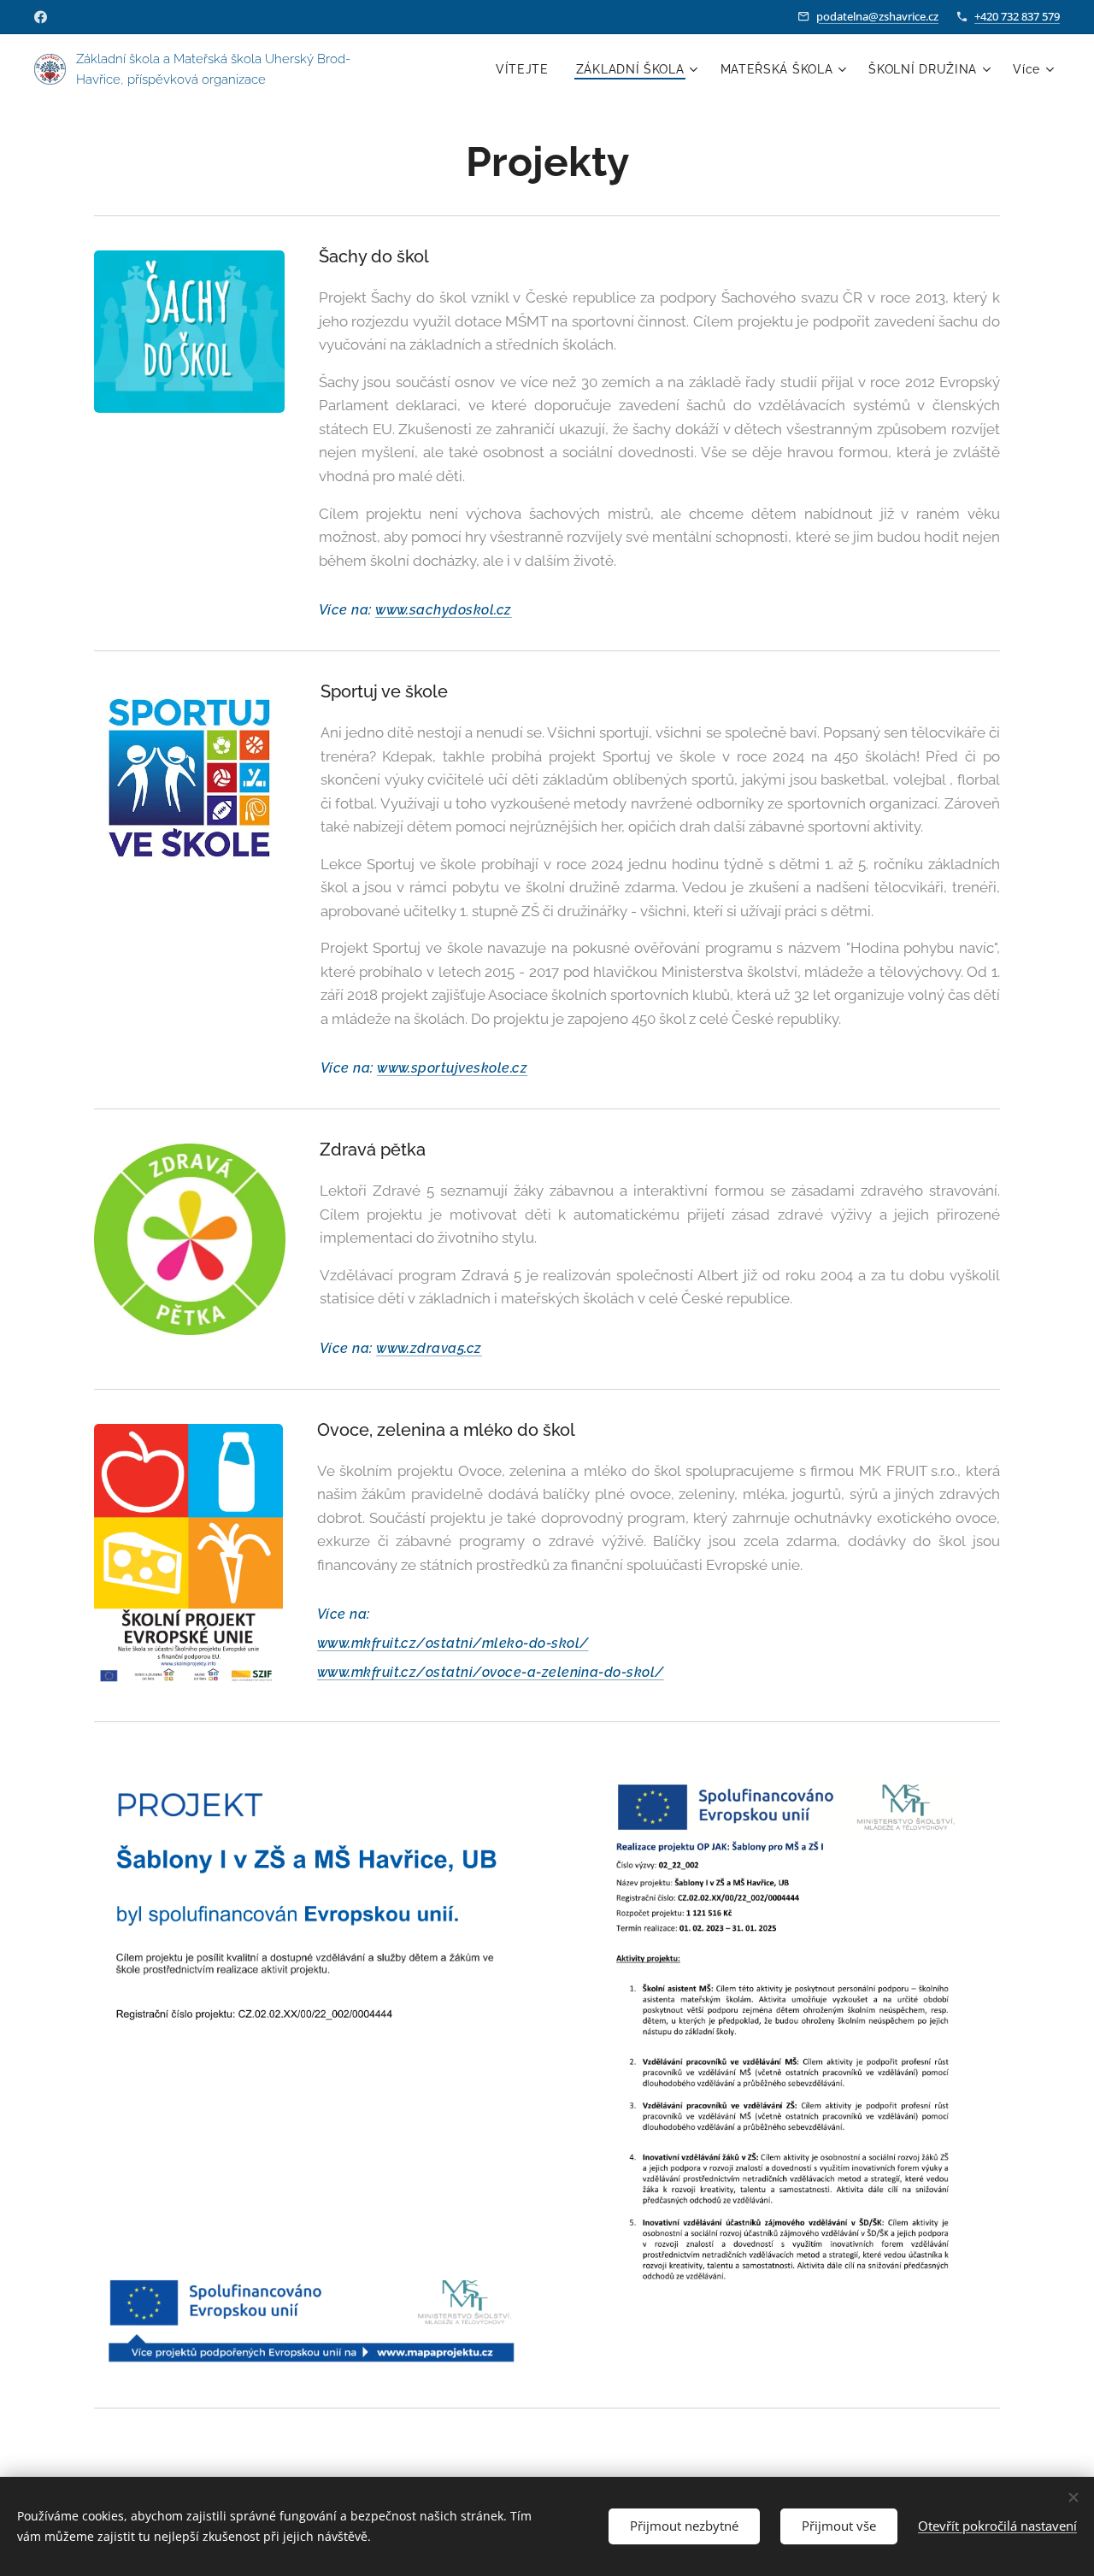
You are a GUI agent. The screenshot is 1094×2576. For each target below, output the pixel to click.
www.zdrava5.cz (429, 1348)
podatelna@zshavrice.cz (877, 16)
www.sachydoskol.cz (444, 610)
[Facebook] (41, 17)
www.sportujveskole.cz (452, 1068)
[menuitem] (527, 69)
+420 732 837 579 (1017, 16)
